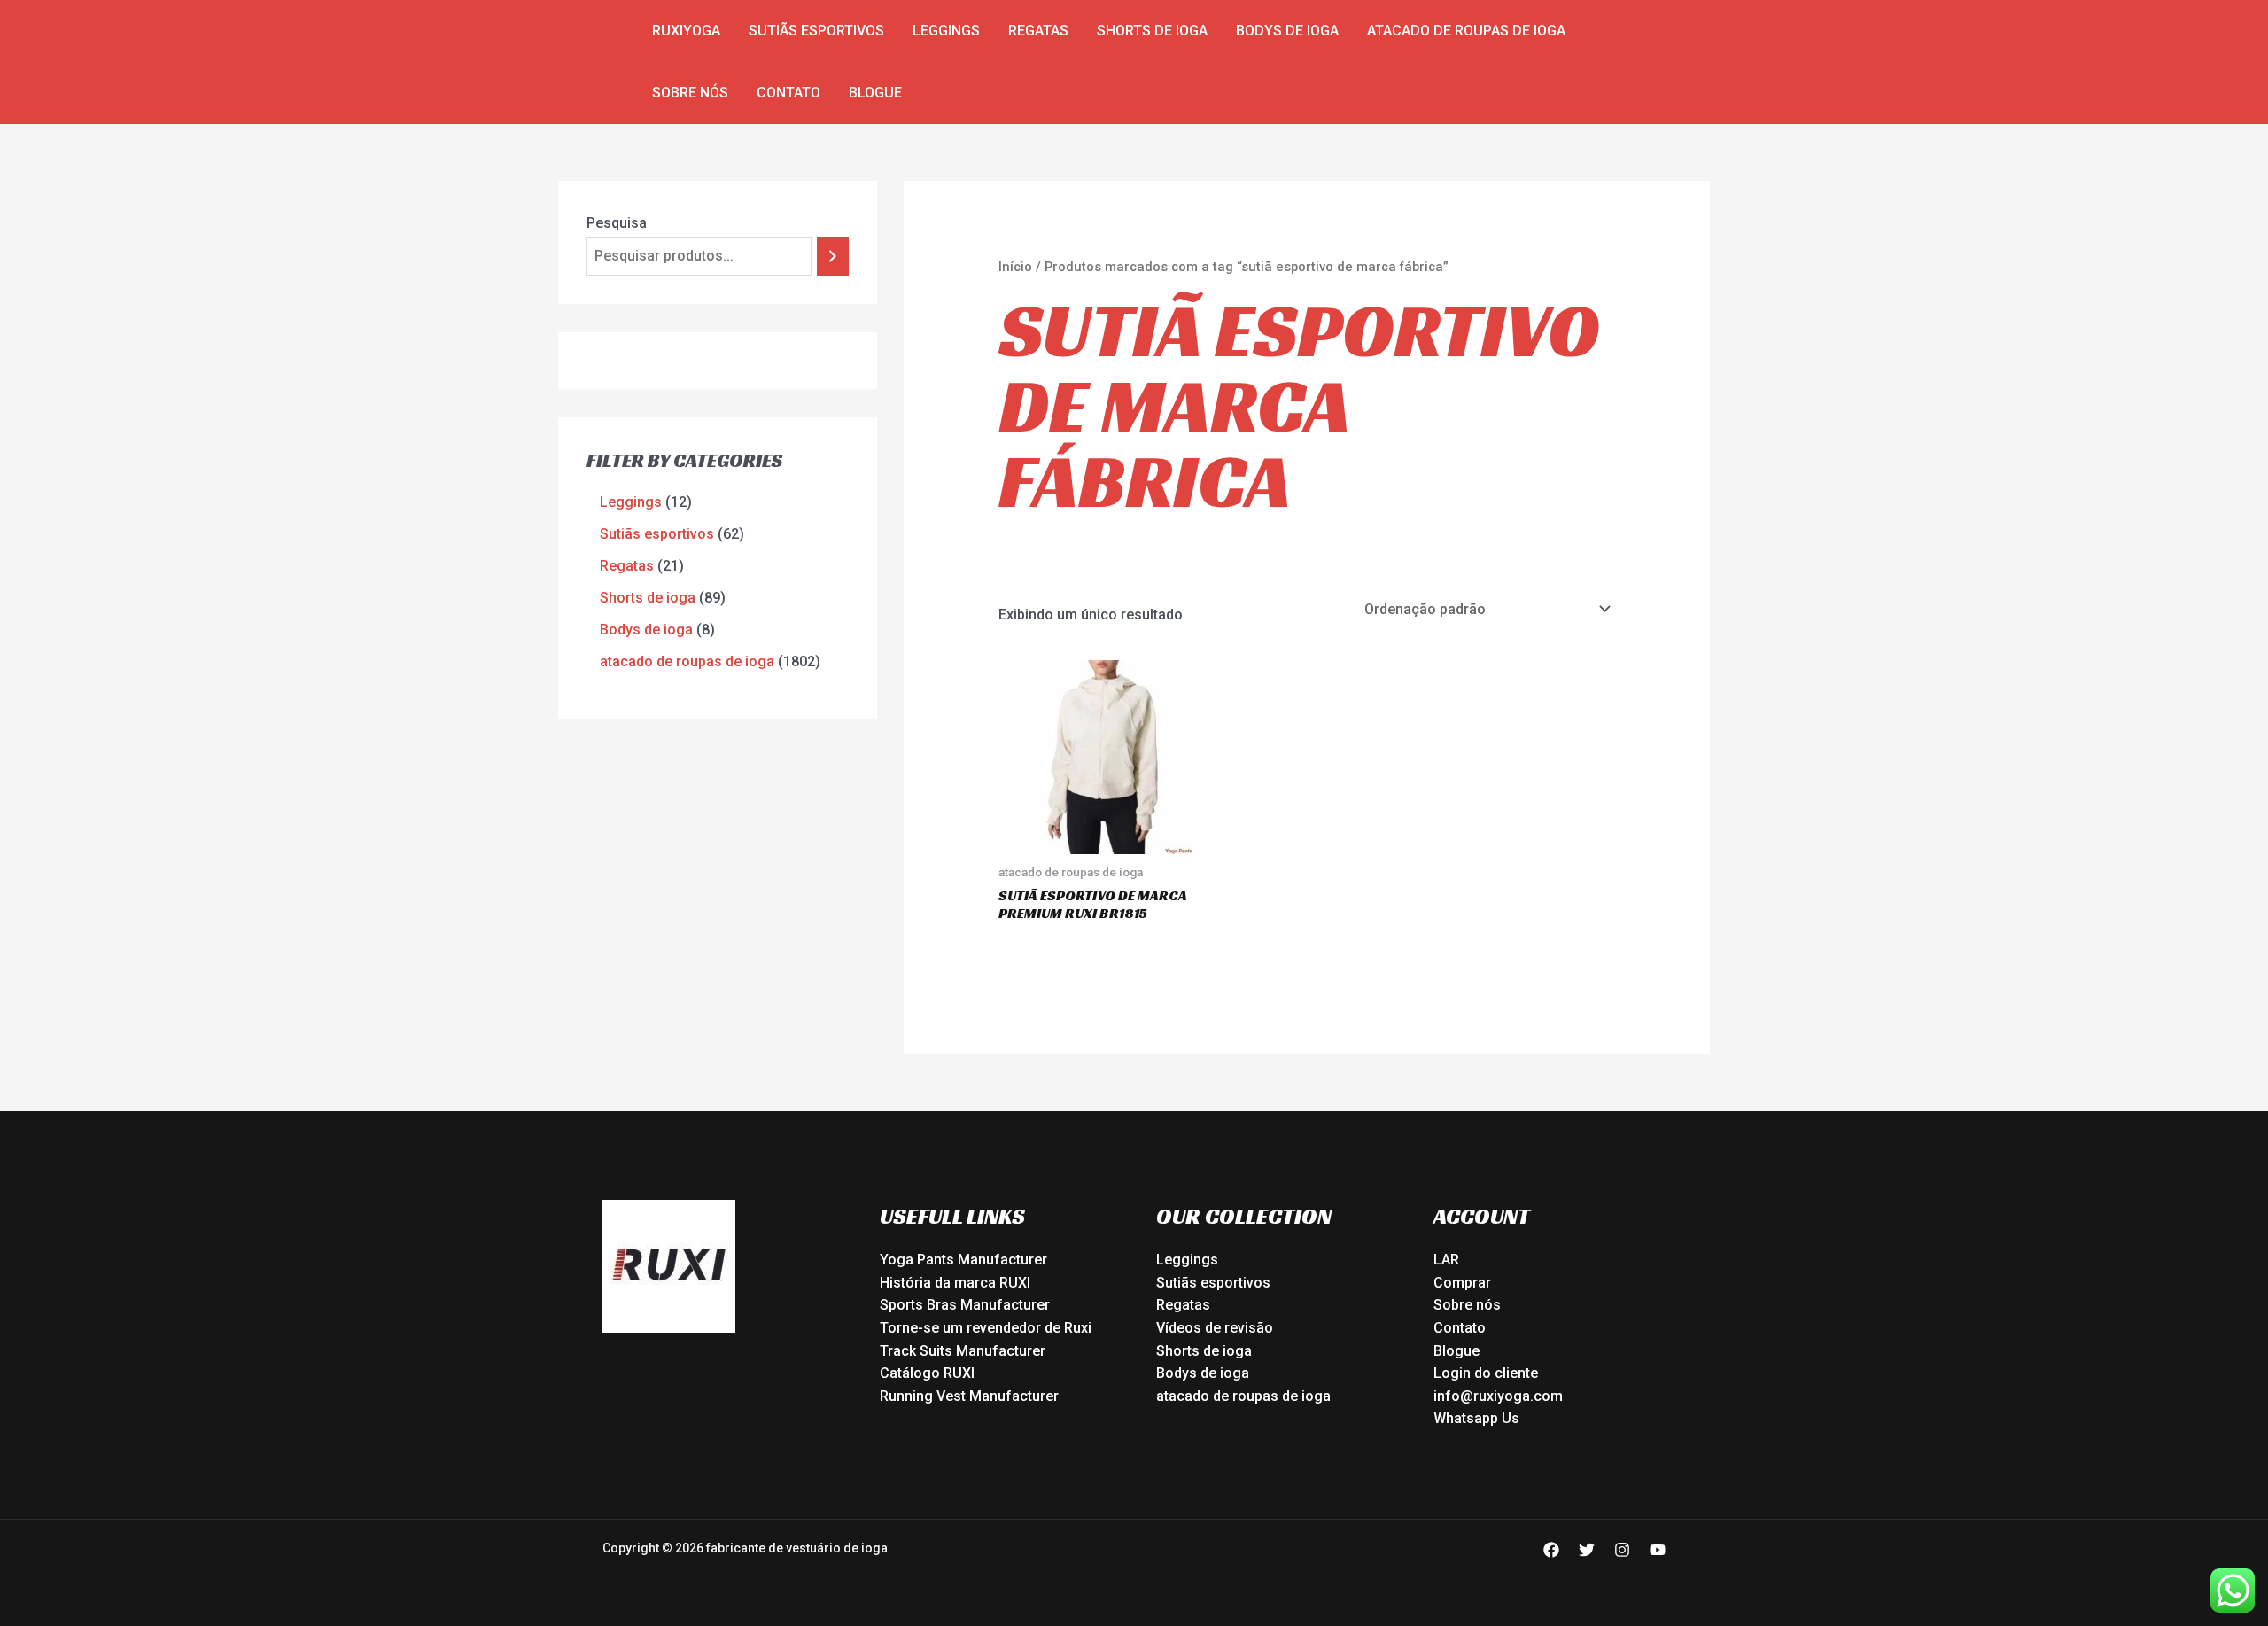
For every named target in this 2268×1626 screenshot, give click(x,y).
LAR (1446, 1260)
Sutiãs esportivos (816, 31)
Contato (788, 93)
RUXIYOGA (686, 31)
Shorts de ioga (1152, 31)
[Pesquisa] (833, 257)
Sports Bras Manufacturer (965, 1305)
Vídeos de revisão (1215, 1328)
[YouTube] (1658, 1550)
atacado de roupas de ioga (1466, 31)
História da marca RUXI (955, 1283)
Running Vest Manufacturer (969, 1396)
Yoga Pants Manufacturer (963, 1260)
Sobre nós (690, 93)
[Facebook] (1551, 1550)
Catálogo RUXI (927, 1373)
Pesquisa (617, 223)
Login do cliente (1486, 1373)
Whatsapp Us (1476, 1418)
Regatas (1038, 31)
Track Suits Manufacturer (963, 1351)
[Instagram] (1622, 1550)
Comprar (1462, 1283)
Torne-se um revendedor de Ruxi (986, 1328)
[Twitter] (1587, 1550)
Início (1015, 267)
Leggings (946, 31)
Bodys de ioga (1287, 31)
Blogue (875, 93)
